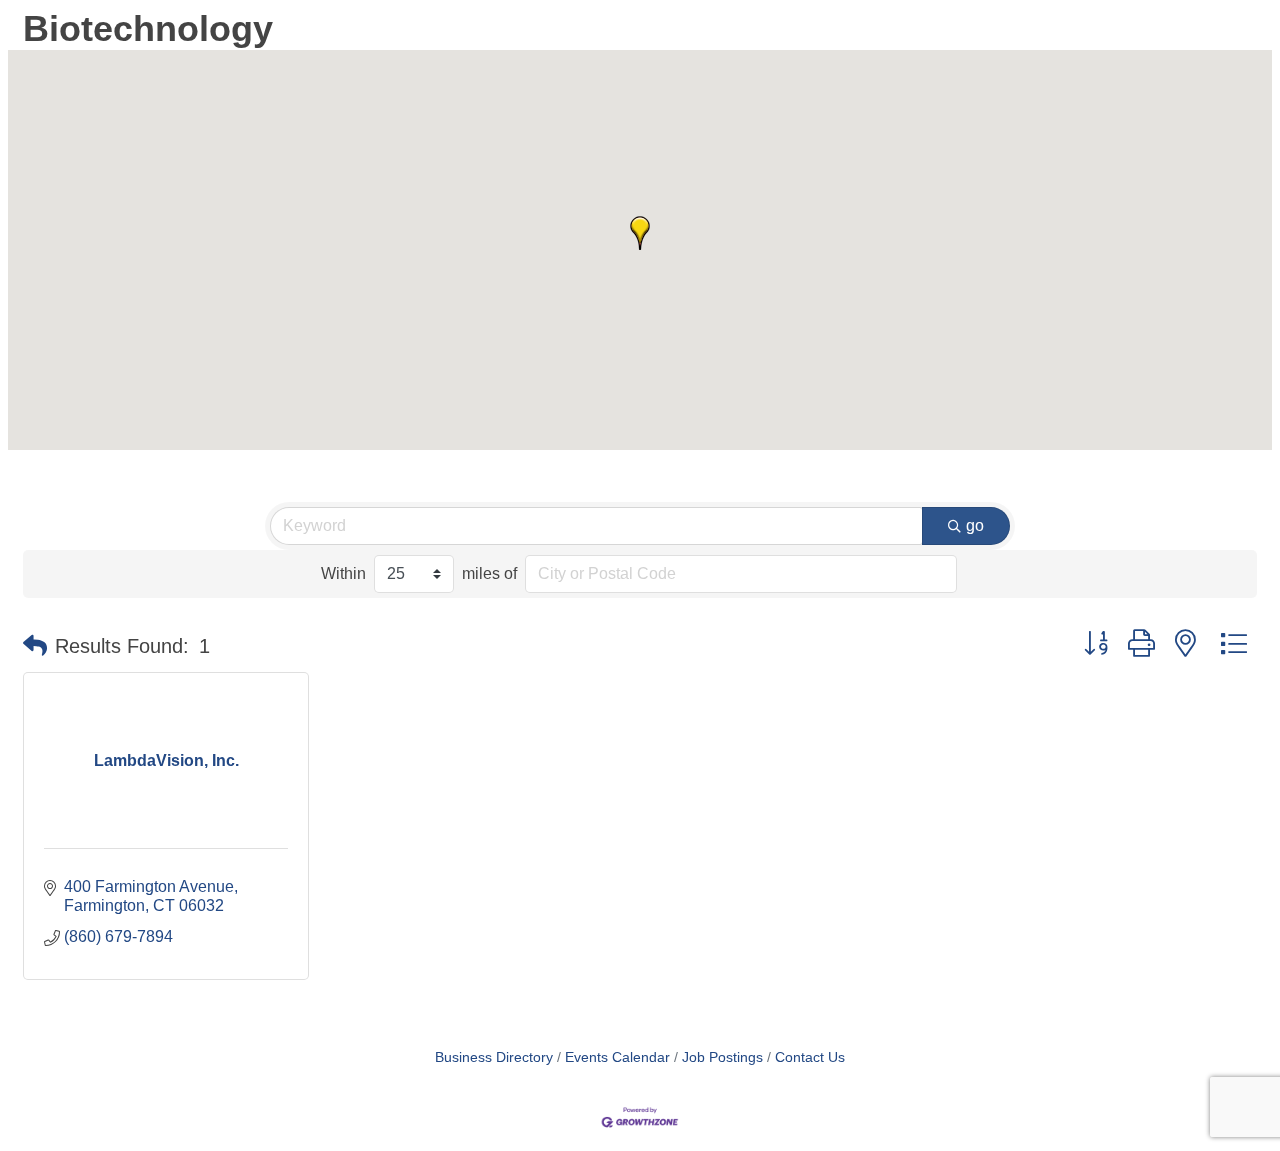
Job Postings (722, 1057)
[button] (640, 233)
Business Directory (494, 1057)
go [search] (975, 525)
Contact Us (810, 1057)
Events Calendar (617, 1057)
